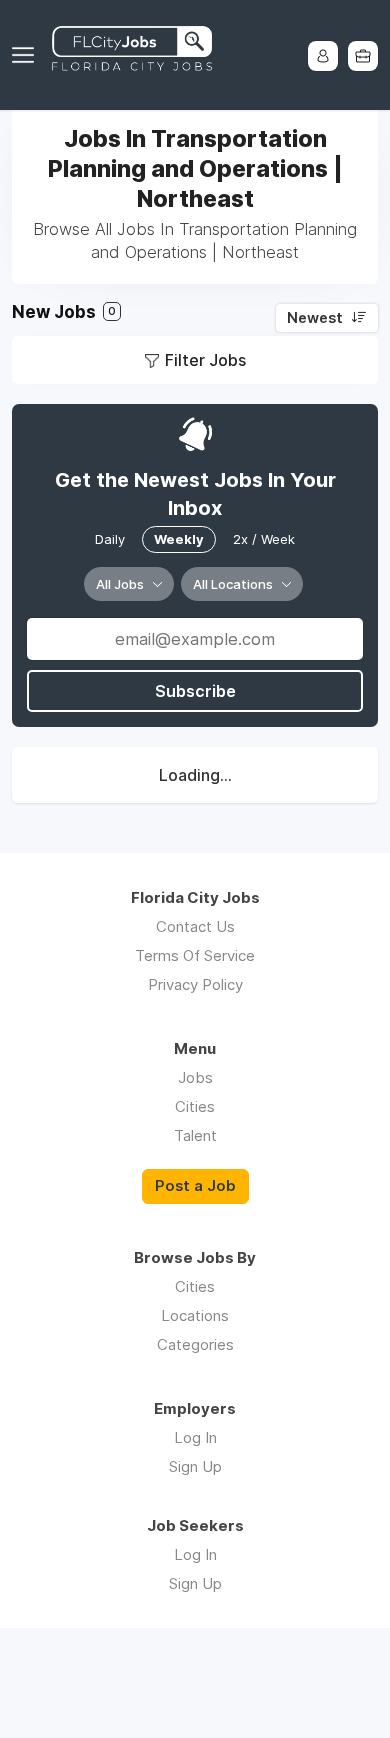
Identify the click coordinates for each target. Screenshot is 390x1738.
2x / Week (264, 539)
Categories (195, 1344)
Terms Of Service (195, 955)
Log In (195, 1437)
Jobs (195, 1077)
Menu (27, 55)
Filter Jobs (205, 360)
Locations (195, 1315)
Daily (110, 539)
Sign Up (195, 1466)
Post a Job (195, 1186)
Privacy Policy (195, 984)
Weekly (179, 539)
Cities (195, 1106)
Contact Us (195, 926)
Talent (195, 1135)
